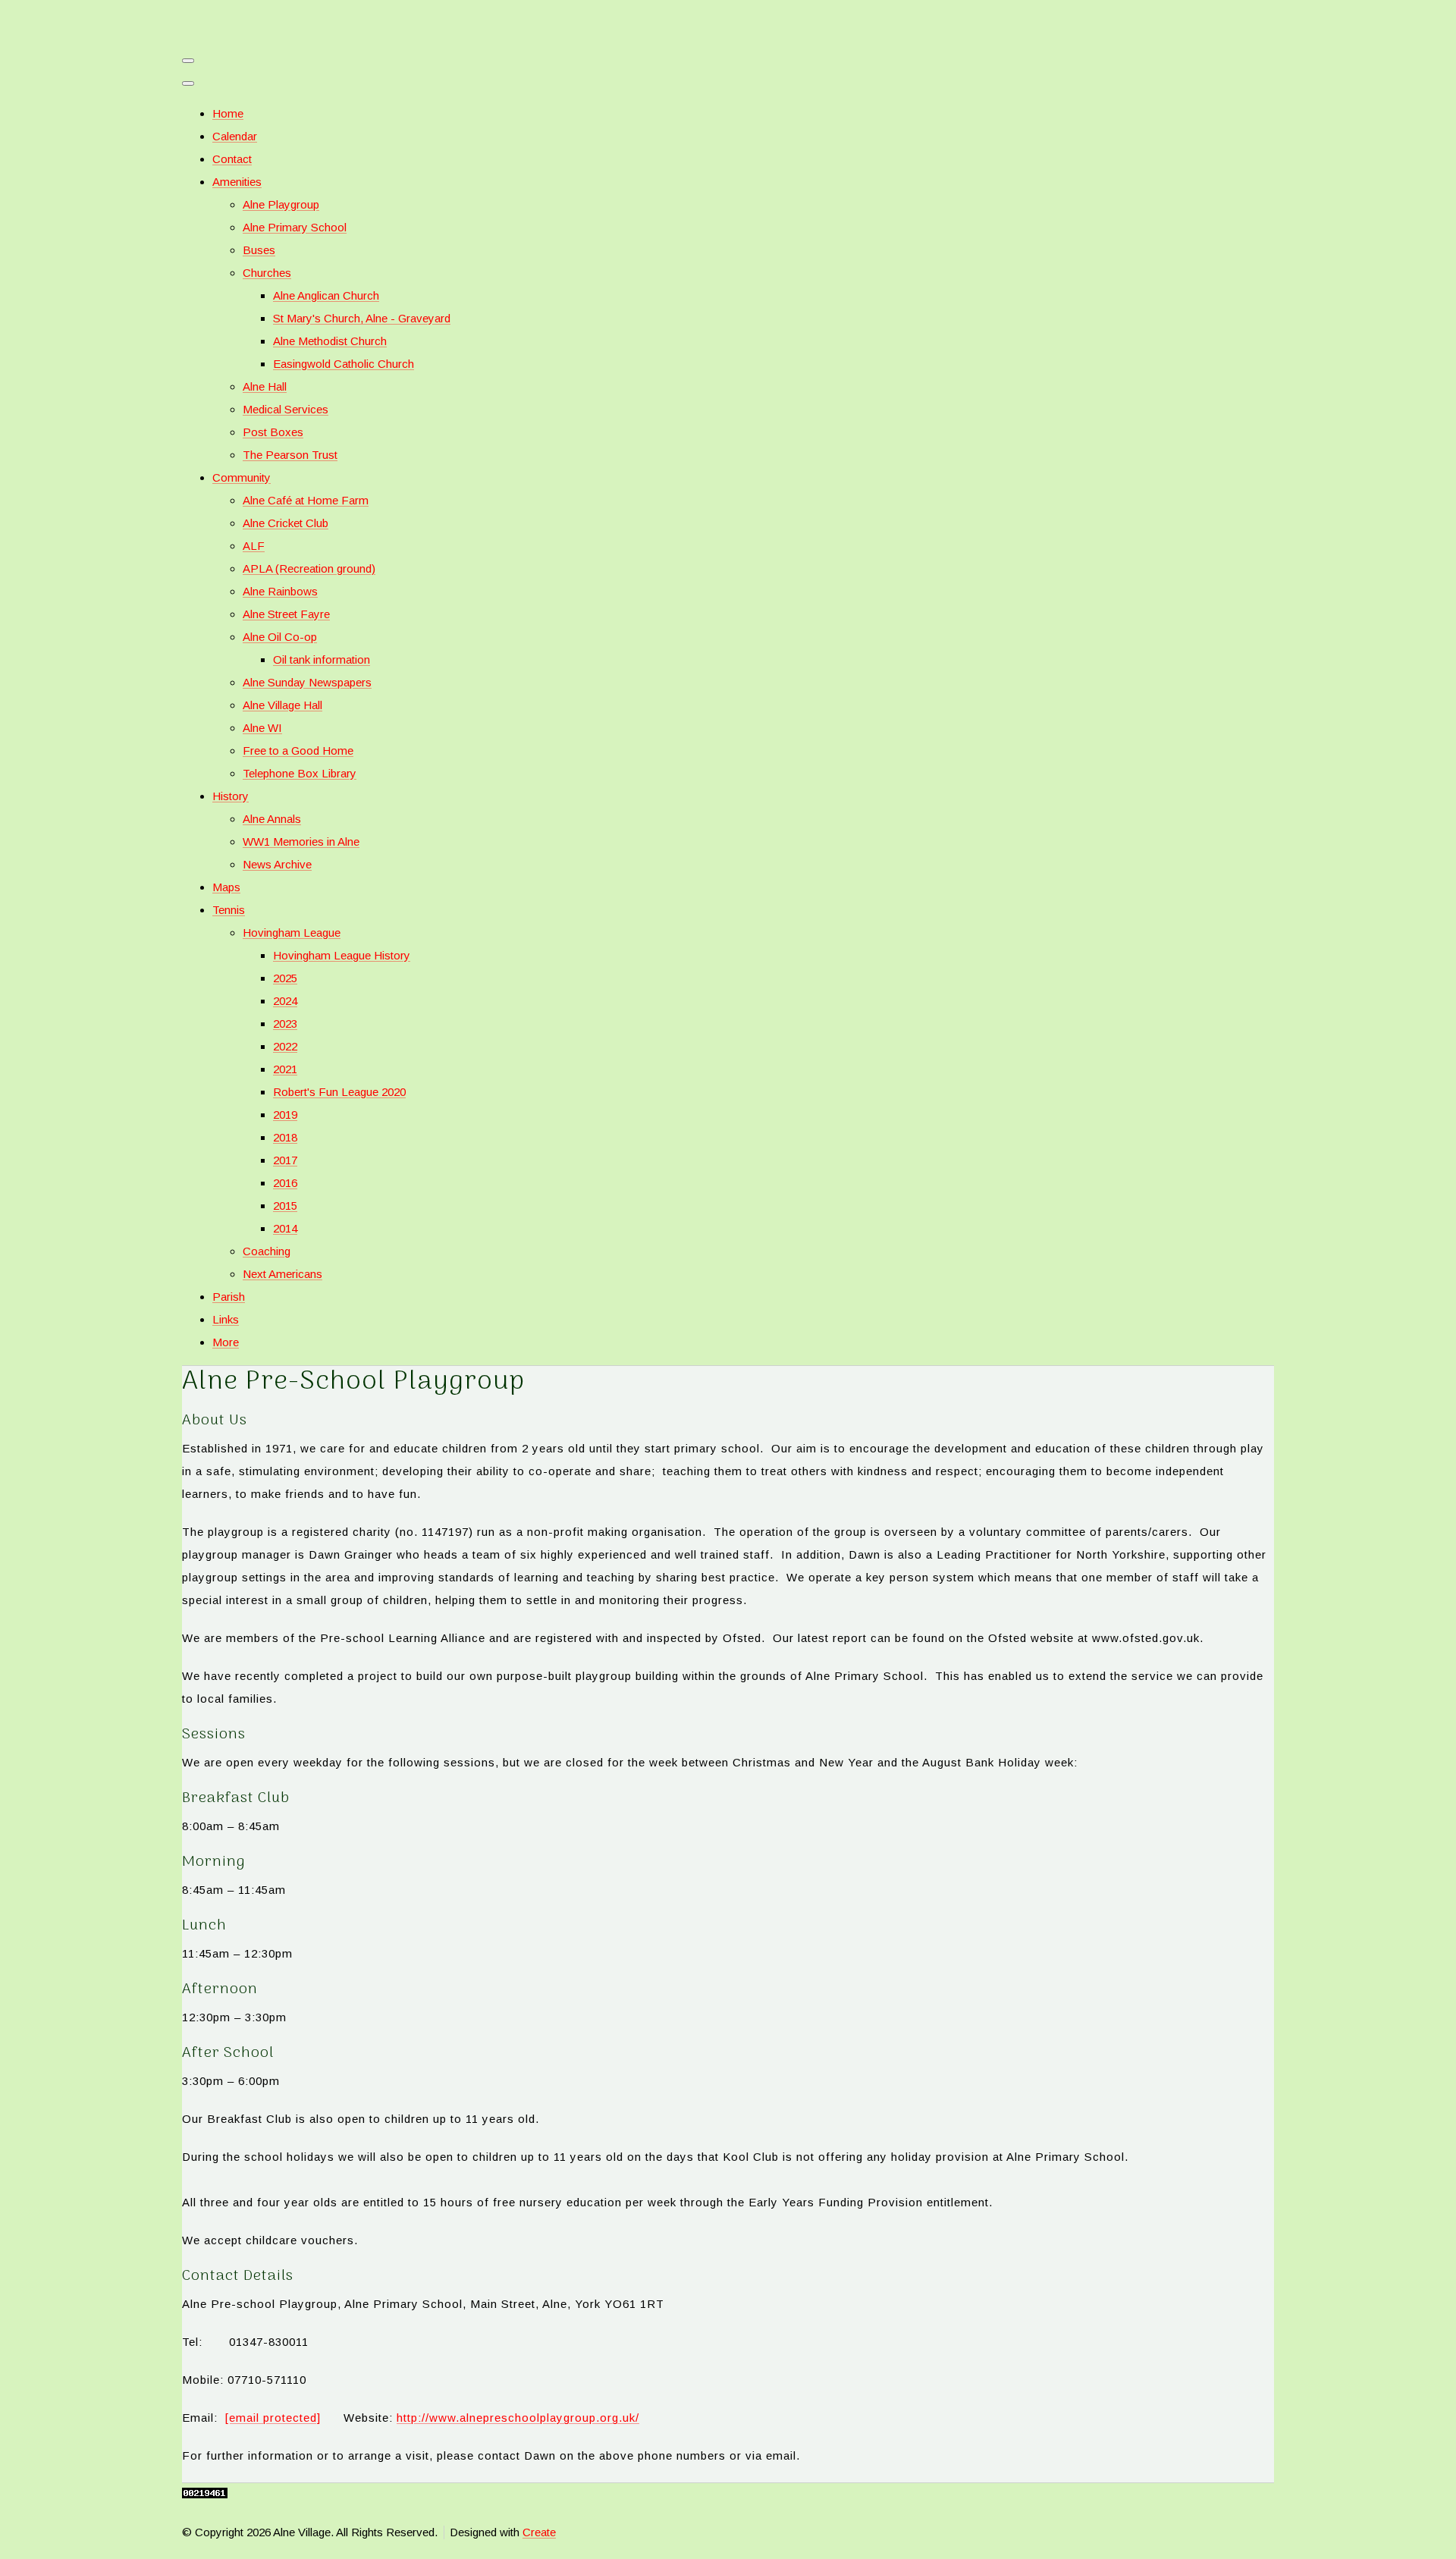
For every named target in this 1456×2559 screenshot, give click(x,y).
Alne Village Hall (282, 705)
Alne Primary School (295, 227)
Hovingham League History (342, 955)
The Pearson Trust (290, 455)
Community (242, 477)
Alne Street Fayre (286, 614)
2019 (285, 1115)
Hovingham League (292, 933)
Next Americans (282, 1274)
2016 (285, 1183)
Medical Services (286, 409)
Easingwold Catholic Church (344, 364)
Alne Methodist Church (330, 341)
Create (539, 2532)
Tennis (229, 910)
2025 (285, 978)
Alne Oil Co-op (280, 637)
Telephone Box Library (300, 773)
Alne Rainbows (280, 591)
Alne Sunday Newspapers (307, 682)
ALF (254, 546)
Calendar (235, 136)
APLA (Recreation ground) (309, 568)
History (231, 796)
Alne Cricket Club (286, 523)
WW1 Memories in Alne (301, 841)
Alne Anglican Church (326, 295)
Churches (267, 273)
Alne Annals (272, 819)
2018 (285, 1137)
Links (226, 1319)
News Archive (277, 864)
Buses (259, 250)
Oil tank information (322, 659)
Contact (232, 159)
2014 (285, 1228)
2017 (285, 1160)
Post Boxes (273, 432)
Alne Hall (265, 386)
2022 (285, 1046)
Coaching (267, 1251)
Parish (229, 1297)
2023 (285, 1024)
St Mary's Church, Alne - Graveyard (362, 318)
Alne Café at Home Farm (306, 500)
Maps (226, 887)
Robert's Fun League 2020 (339, 1092)
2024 (285, 1001)
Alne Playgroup (281, 204)
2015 (285, 1206)
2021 (285, 1069)
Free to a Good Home (298, 750)
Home (228, 113)
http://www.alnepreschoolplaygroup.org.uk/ (518, 2418)
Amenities (237, 182)
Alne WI (262, 728)
